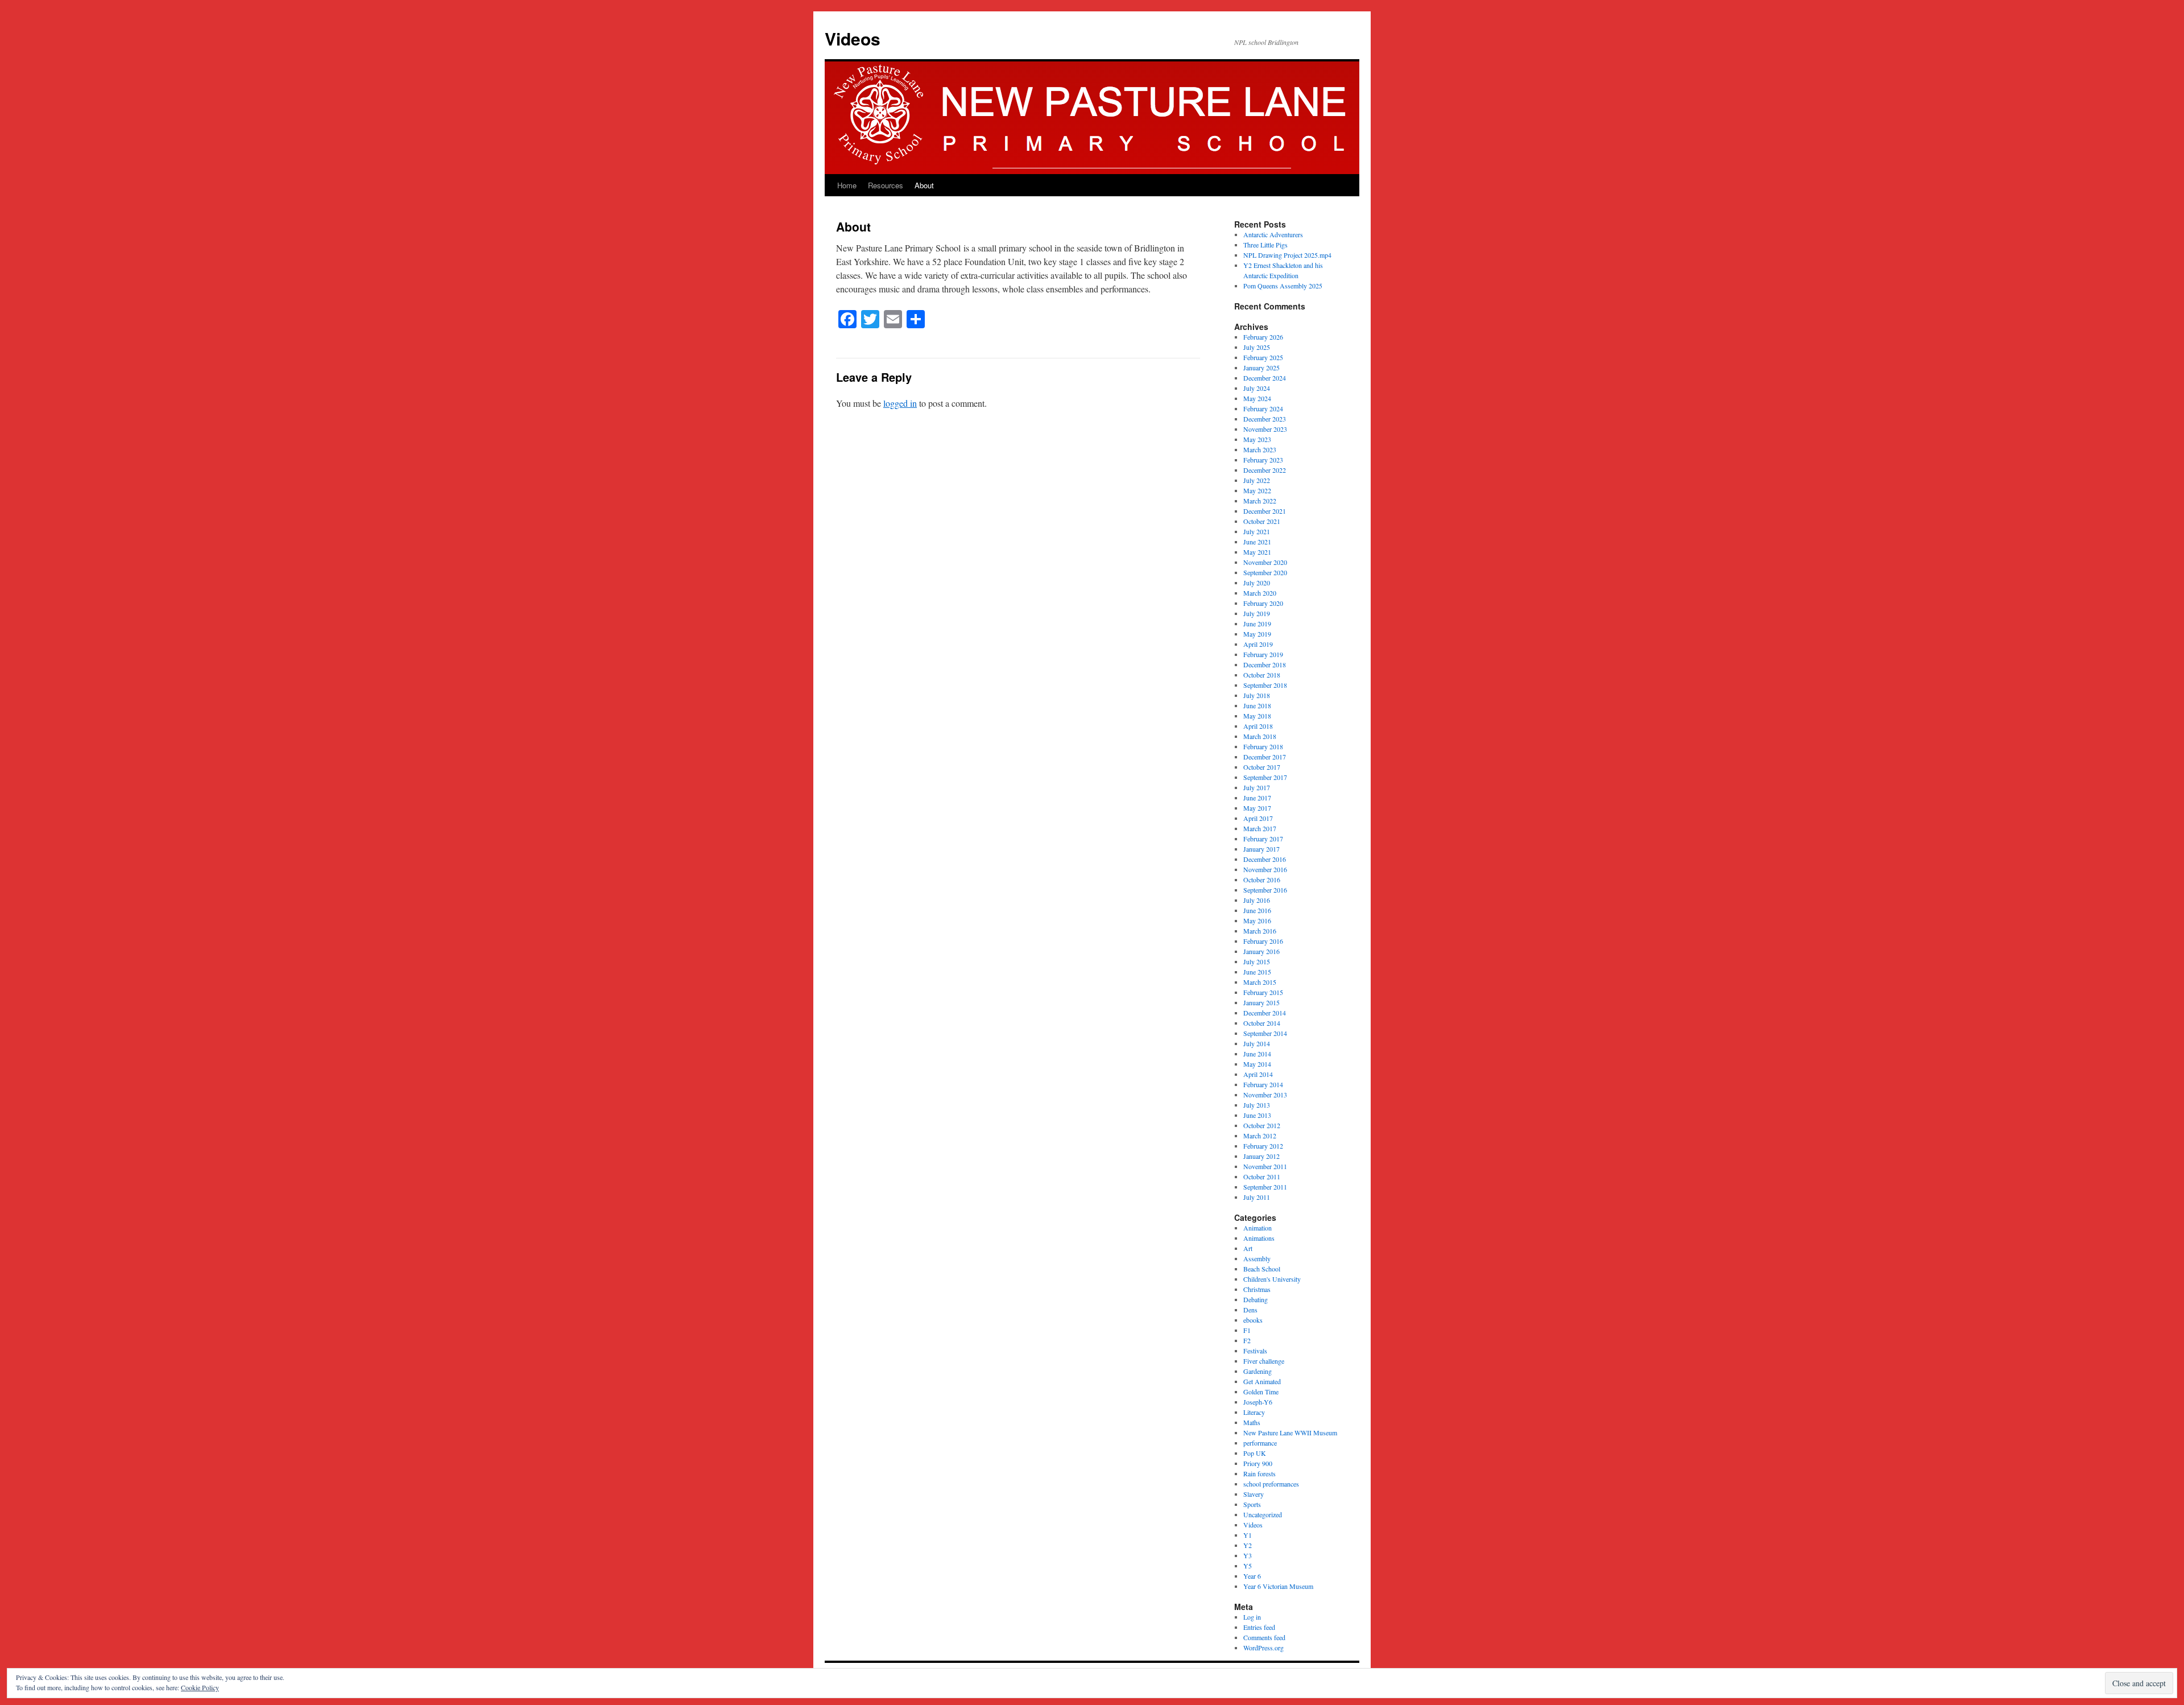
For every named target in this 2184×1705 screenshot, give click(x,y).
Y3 (1248, 1555)
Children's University (1272, 1279)
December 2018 (1265, 664)
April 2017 (1258, 818)
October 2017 (1262, 767)
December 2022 (1265, 470)
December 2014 (1265, 1013)
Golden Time (1261, 1392)
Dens (1250, 1310)
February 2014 (1263, 1084)
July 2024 (1257, 388)
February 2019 (1263, 654)
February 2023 (1263, 460)
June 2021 (1257, 542)
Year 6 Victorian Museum (1278, 1586)
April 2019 (1258, 644)
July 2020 (1257, 583)
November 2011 (1265, 1166)
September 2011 (1265, 1187)
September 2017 (1265, 777)
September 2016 (1265, 890)
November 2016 (1265, 869)
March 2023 (1260, 449)
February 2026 (1263, 337)
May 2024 (1257, 398)
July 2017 (1257, 787)
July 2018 (1257, 695)
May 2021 (1257, 552)
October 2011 (1262, 1176)
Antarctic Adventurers (1273, 234)
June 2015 (1257, 972)
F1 (1247, 1330)
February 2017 (1263, 839)
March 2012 (1260, 1136)
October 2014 (1262, 1023)
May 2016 (1257, 920)
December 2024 (1265, 378)
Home (847, 185)
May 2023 (1257, 439)
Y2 (1248, 1545)
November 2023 (1265, 429)
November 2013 (1265, 1095)
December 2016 (1265, 859)
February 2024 (1263, 408)
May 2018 (1257, 716)
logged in (900, 403)
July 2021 (1257, 531)
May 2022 (1257, 490)
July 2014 (1257, 1043)
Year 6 (1252, 1576)
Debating (1256, 1299)
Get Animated (1262, 1381)
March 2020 (1260, 593)
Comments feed (1264, 1637)
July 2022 (1257, 480)
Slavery (1254, 1494)
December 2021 (1265, 511)
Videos (853, 38)
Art (1248, 1248)
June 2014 (1257, 1054)
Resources (886, 185)
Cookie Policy (200, 1687)
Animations (1259, 1238)
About (924, 185)
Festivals (1255, 1351)
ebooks (1253, 1320)
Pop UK (1255, 1453)
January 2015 (1261, 1002)
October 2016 (1262, 880)
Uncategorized (1263, 1514)
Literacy (1254, 1412)
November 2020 (1265, 562)
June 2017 (1257, 798)
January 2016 (1261, 951)
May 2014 (1257, 1064)
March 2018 (1260, 736)
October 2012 (1262, 1125)
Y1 (1248, 1535)
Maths (1252, 1422)
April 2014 (1258, 1074)
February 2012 (1263, 1146)
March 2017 (1260, 828)
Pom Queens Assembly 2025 (1283, 286)
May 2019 (1257, 634)
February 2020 (1263, 603)
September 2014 (1265, 1033)
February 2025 (1263, 357)
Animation (1258, 1228)
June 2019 (1257, 624)
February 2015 (1263, 992)
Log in (1252, 1617)
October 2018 (1262, 675)
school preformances (1271, 1484)
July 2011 (1257, 1197)
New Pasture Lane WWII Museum (1290, 1432)
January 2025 (1261, 368)
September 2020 (1265, 572)
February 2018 (1263, 746)
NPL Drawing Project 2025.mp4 (1287, 255)
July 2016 (1257, 900)
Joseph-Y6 (1258, 1402)
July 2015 (1257, 961)
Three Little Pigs (1265, 245)
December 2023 (1265, 419)
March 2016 (1260, 931)
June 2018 (1257, 705)
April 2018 (1258, 726)
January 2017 (1261, 849)
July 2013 (1257, 1105)
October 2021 (1262, 521)
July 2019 (1257, 613)
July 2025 (1257, 347)
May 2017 (1257, 808)
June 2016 (1257, 910)
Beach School (1262, 1269)
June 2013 (1257, 1115)
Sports (1252, 1504)
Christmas (1257, 1289)
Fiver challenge (1264, 1361)
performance (1260, 1443)
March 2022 (1260, 501)
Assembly (1257, 1258)
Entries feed (1259, 1627)
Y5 (1248, 1566)
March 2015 (1260, 982)
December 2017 (1265, 757)
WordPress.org (1263, 1648)
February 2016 (1263, 941)
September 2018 (1265, 685)
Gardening (1258, 1371)
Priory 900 (1258, 1463)
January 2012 (1261, 1156)
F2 (1247, 1340)
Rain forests (1259, 1473)
